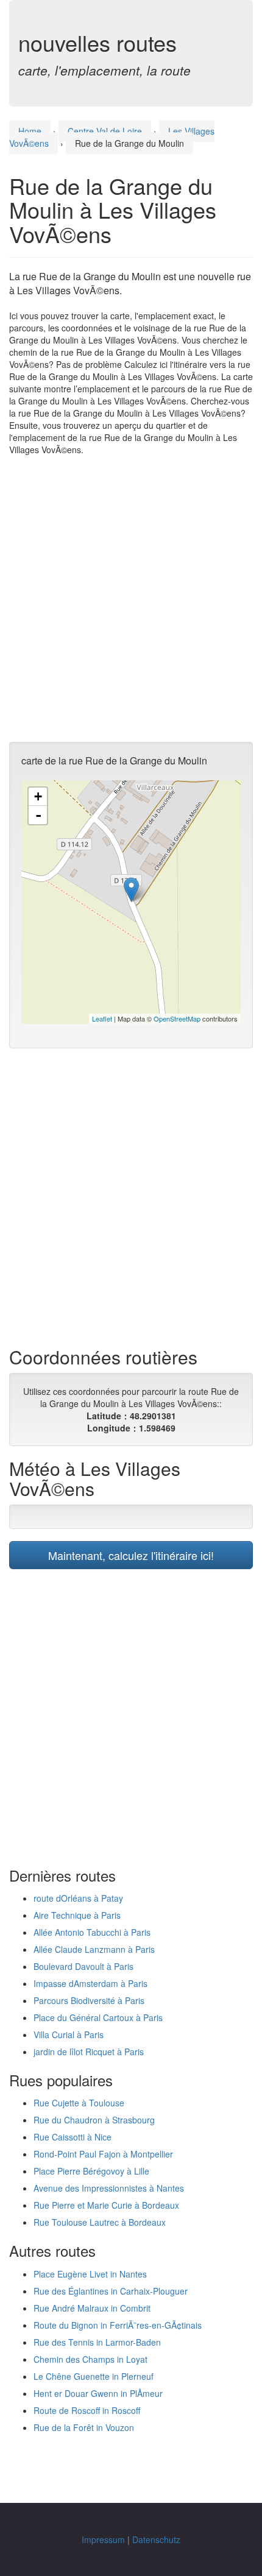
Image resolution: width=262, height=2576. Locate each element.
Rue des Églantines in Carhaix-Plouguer (111, 2291)
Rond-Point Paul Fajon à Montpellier (103, 2154)
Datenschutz (156, 2539)
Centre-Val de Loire (105, 131)
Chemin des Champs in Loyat (90, 2359)
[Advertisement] (131, 599)
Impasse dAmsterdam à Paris (90, 1983)
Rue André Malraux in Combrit (92, 2308)
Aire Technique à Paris (77, 1915)
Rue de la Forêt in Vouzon (84, 2427)
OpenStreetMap (177, 1018)
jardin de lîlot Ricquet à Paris (89, 2052)
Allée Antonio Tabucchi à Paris (92, 1932)
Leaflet (102, 1018)
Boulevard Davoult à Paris (83, 1966)
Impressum (103, 2539)
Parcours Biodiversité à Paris (89, 2000)
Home (30, 131)
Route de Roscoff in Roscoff (87, 2410)
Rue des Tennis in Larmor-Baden (97, 2342)
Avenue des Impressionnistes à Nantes (109, 2188)
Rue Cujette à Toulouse (79, 2103)
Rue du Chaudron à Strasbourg (94, 2120)
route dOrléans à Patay (78, 1898)
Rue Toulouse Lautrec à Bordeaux (100, 2222)
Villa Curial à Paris (69, 2034)
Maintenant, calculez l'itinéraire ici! (131, 1555)
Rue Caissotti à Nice (73, 2137)
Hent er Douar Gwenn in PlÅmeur (98, 2393)
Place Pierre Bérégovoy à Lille (91, 2171)
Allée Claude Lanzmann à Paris (94, 1949)
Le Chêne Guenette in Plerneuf (94, 2376)
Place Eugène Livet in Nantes (90, 2274)
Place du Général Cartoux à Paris (98, 2017)
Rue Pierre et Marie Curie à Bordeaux (106, 2205)
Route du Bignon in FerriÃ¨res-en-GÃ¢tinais (118, 2325)
